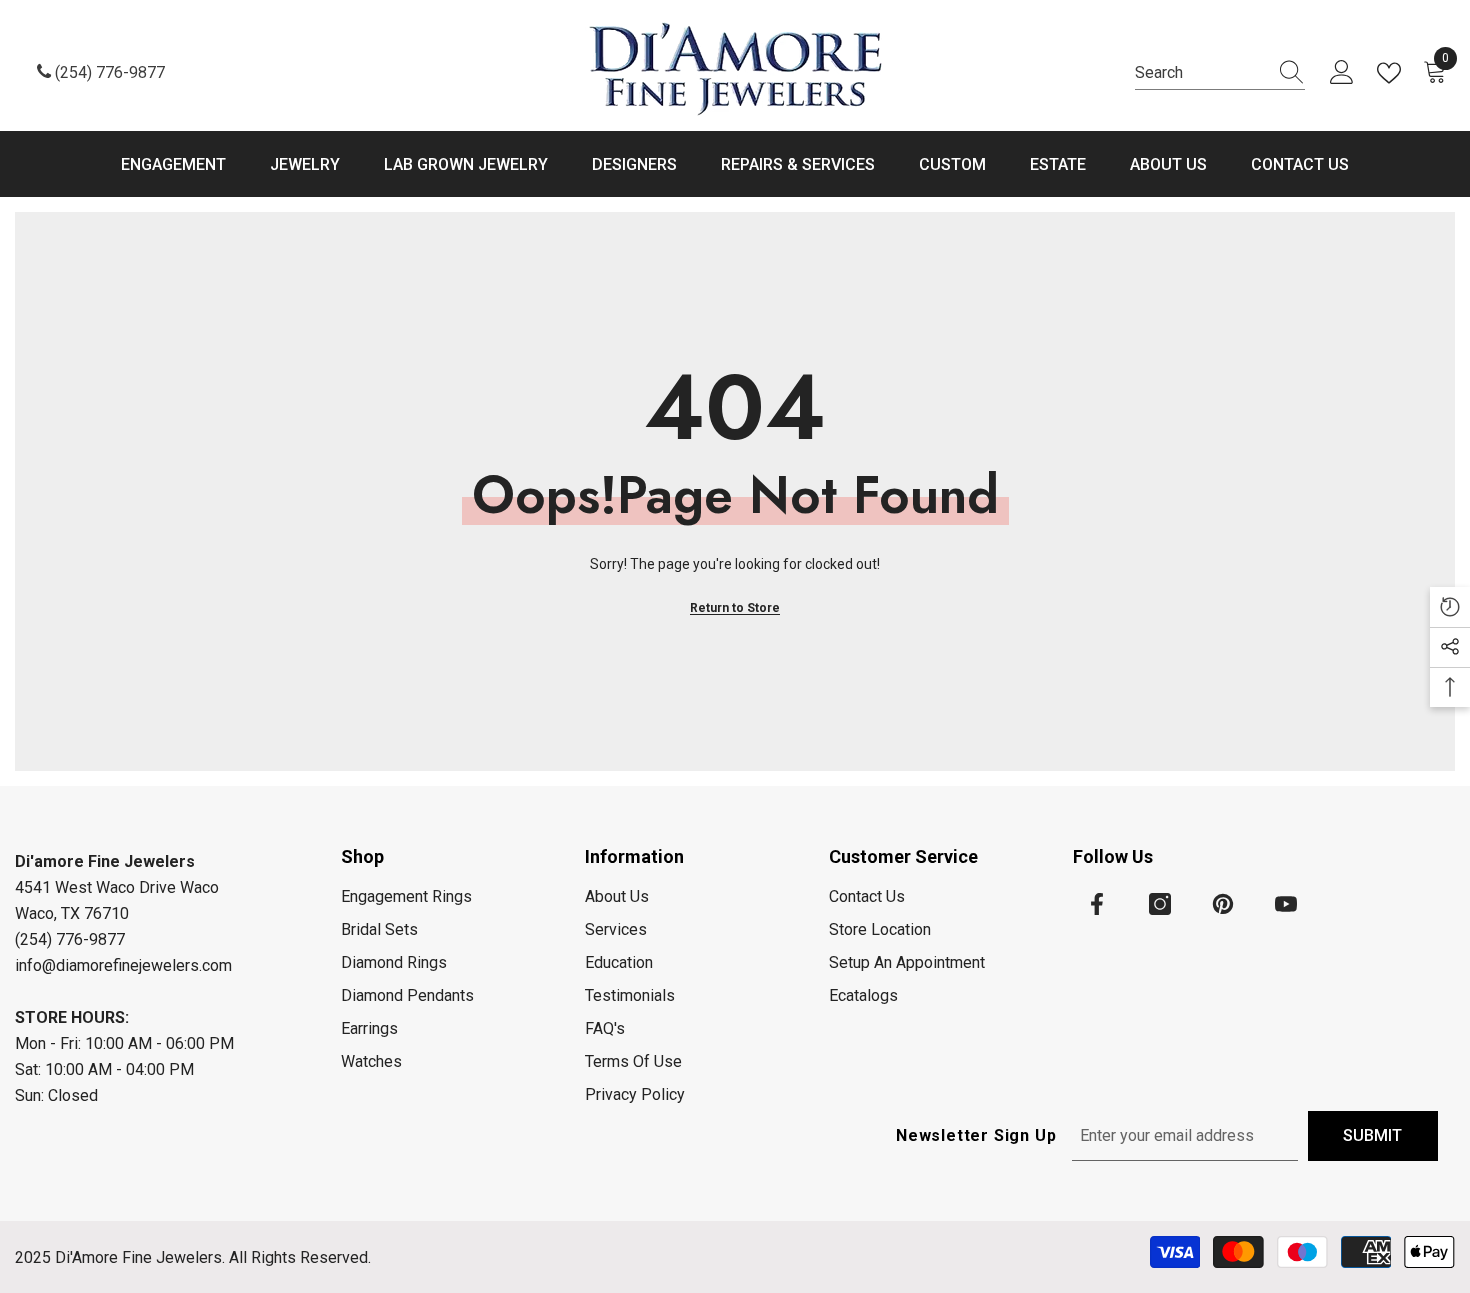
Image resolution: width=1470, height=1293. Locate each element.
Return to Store (735, 608)
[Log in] (1342, 73)
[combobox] (1201, 73)
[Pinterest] (1223, 904)
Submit (1372, 1135)
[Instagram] (1160, 904)
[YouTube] (1286, 904)
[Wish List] (1393, 73)
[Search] (1220, 73)
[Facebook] (1097, 904)
